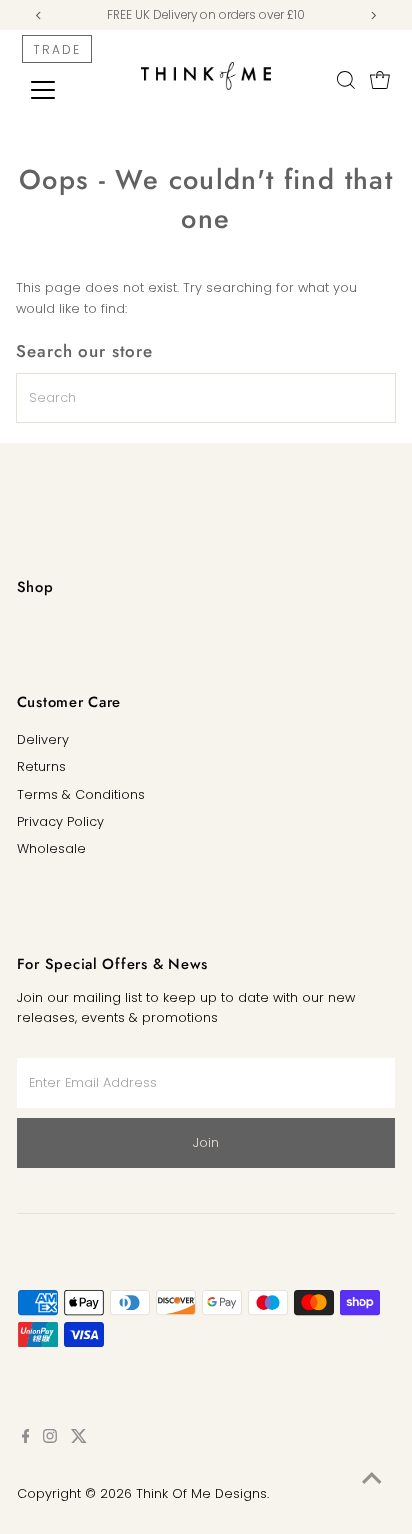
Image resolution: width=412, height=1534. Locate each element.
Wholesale (51, 848)
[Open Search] (346, 80)
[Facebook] (26, 1439)
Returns (41, 766)
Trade (57, 49)
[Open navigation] (61, 90)
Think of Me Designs (201, 1493)
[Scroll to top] (372, 1479)
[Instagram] (50, 1439)
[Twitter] (79, 1439)
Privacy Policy (60, 821)
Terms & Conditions (81, 794)
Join (206, 1142)
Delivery (43, 739)
